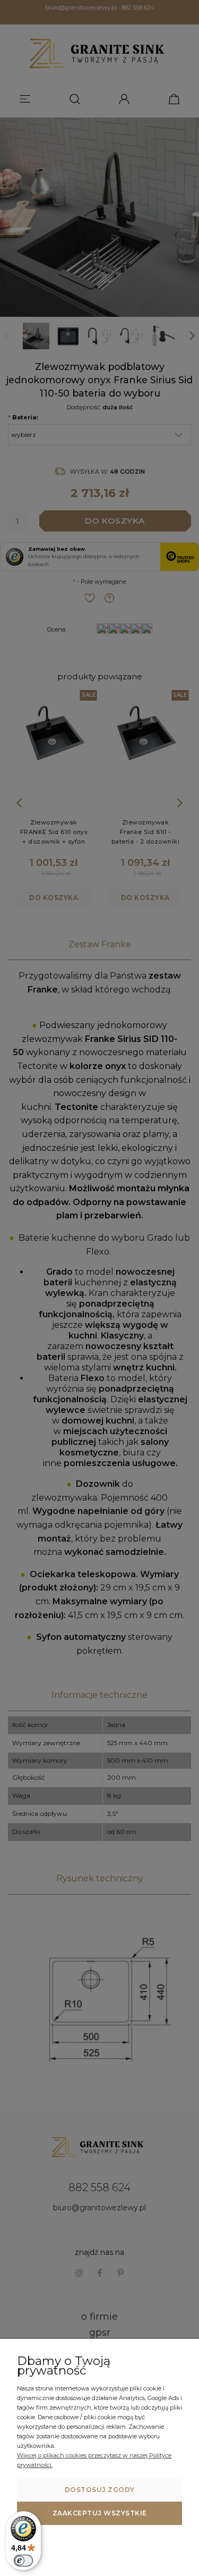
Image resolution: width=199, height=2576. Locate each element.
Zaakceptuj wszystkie (100, 2513)
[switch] (23, 2561)
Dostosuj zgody (100, 2490)
